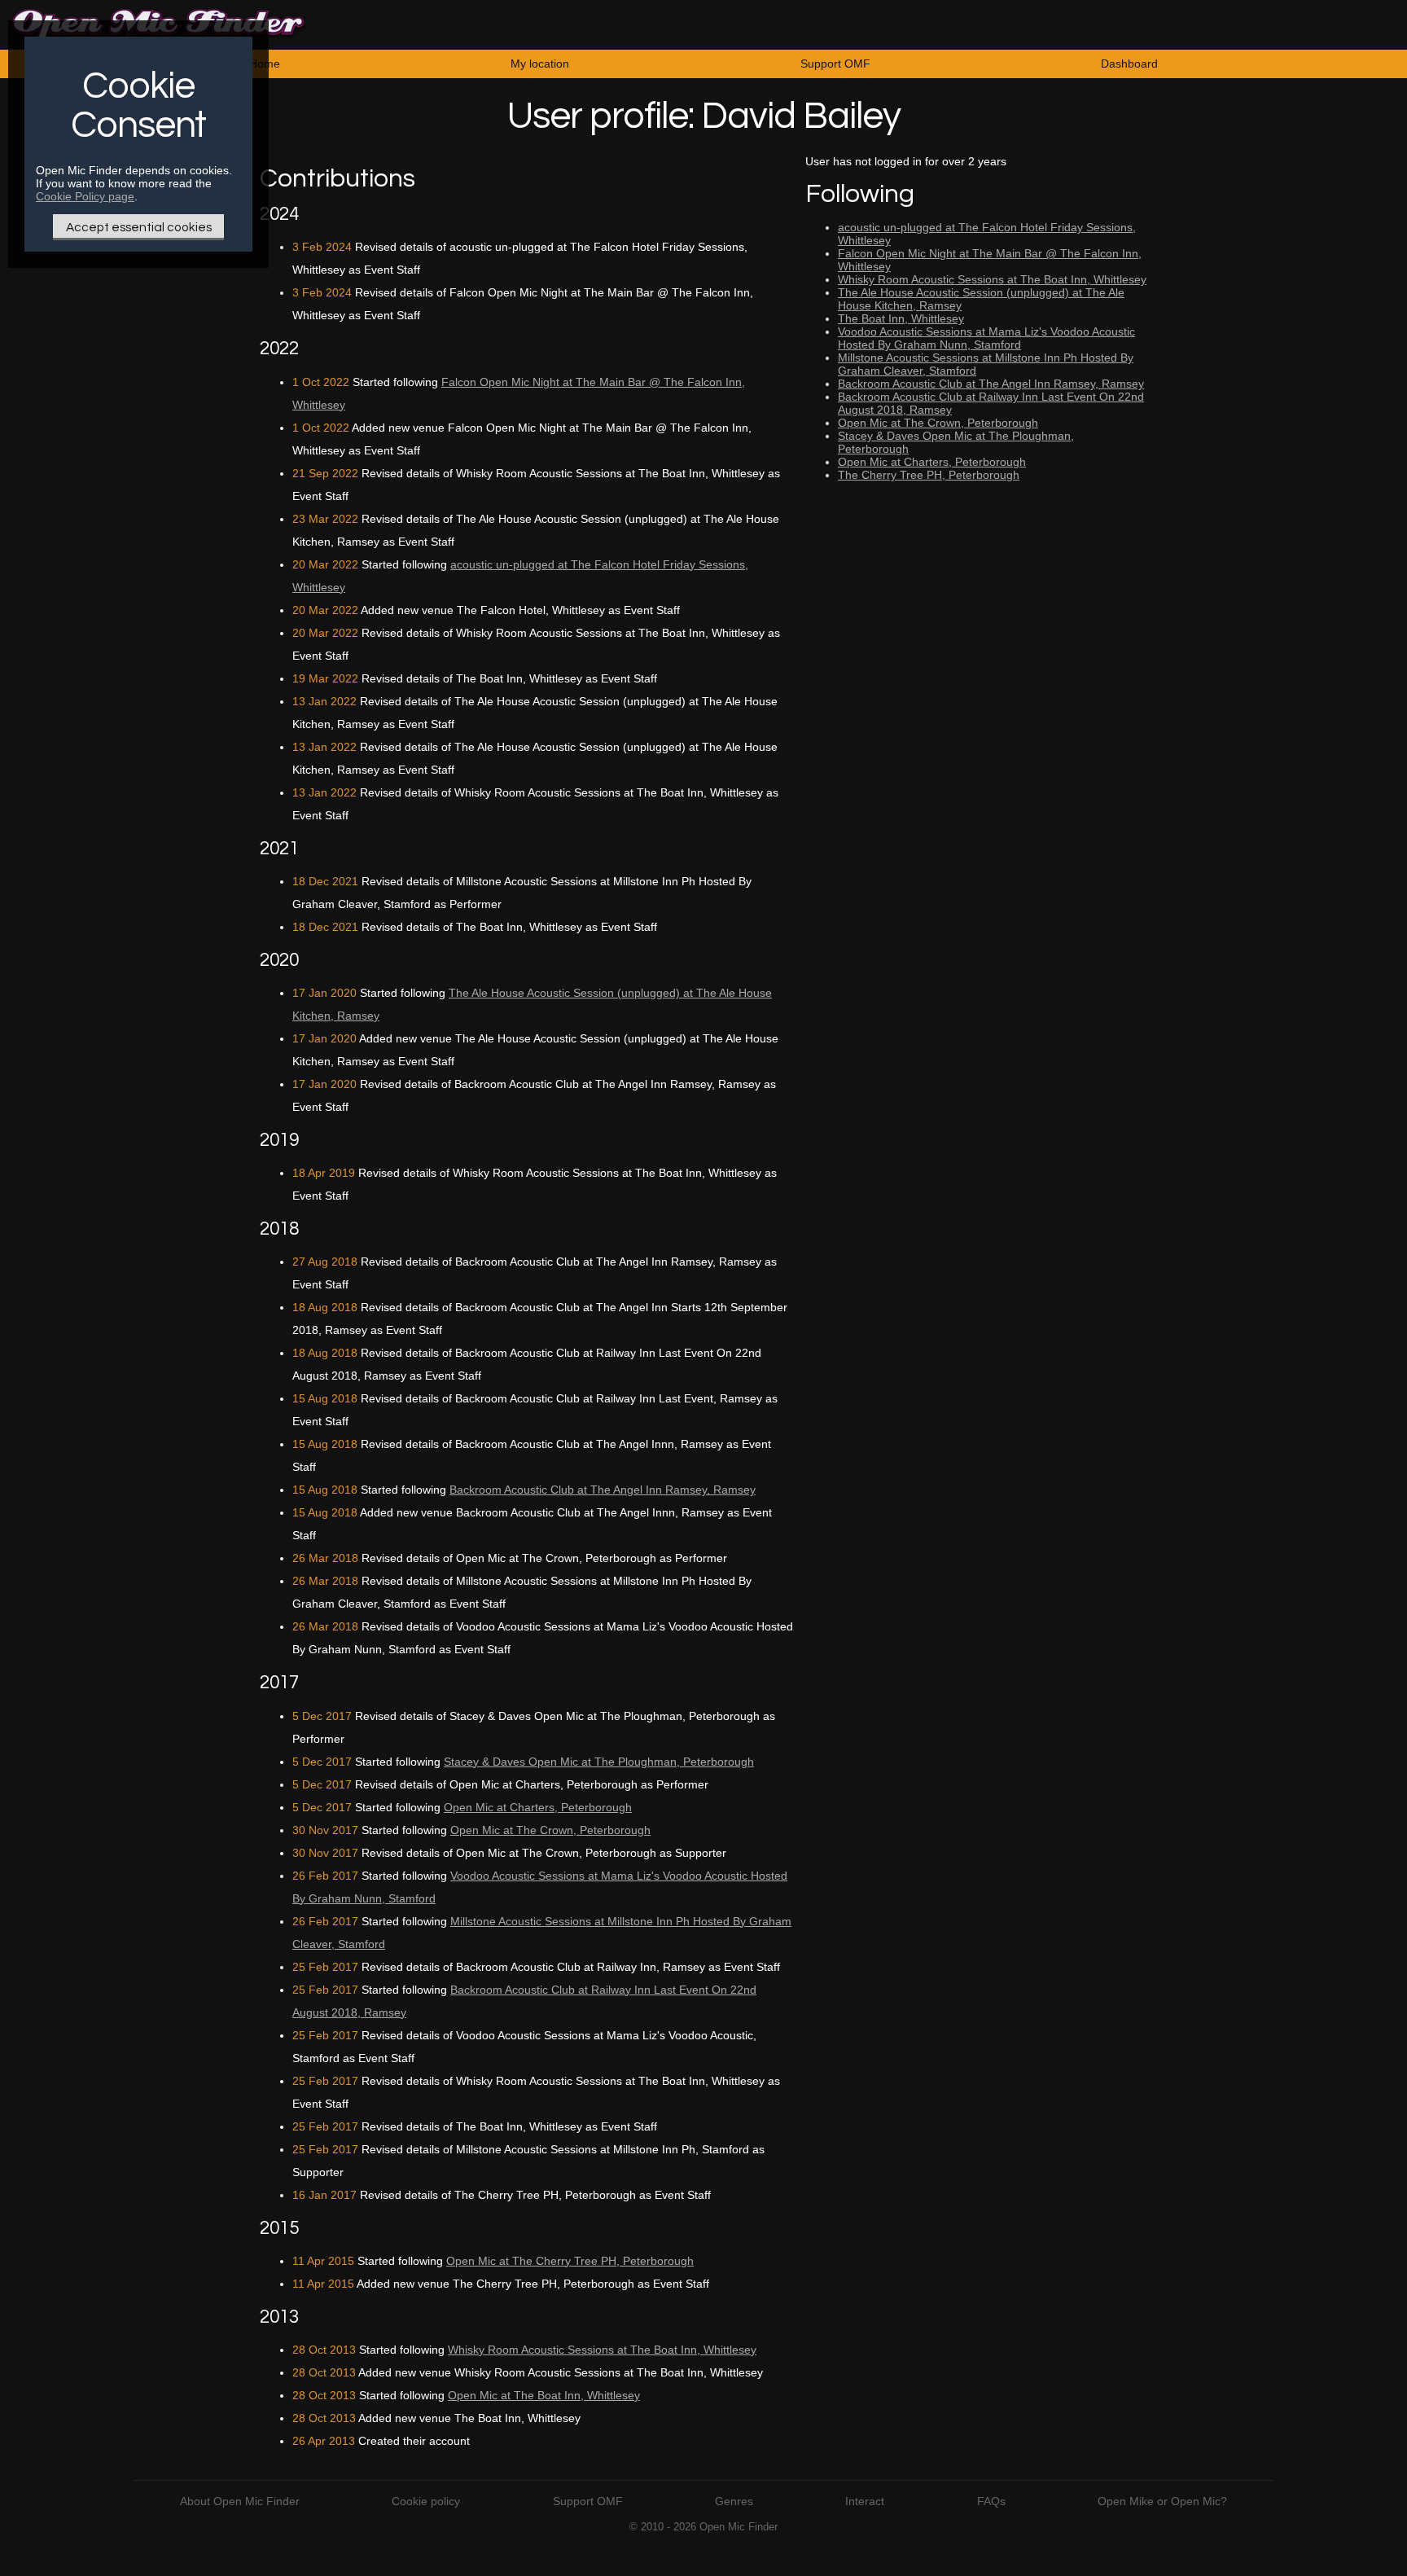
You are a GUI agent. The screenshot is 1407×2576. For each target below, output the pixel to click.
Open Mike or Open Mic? (1162, 2501)
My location (540, 64)
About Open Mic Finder (240, 2501)
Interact (865, 2501)
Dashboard (1129, 64)
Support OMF (835, 64)
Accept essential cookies (139, 227)
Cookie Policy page (85, 196)
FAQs (991, 2501)
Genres (734, 2501)
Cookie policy (426, 2501)
